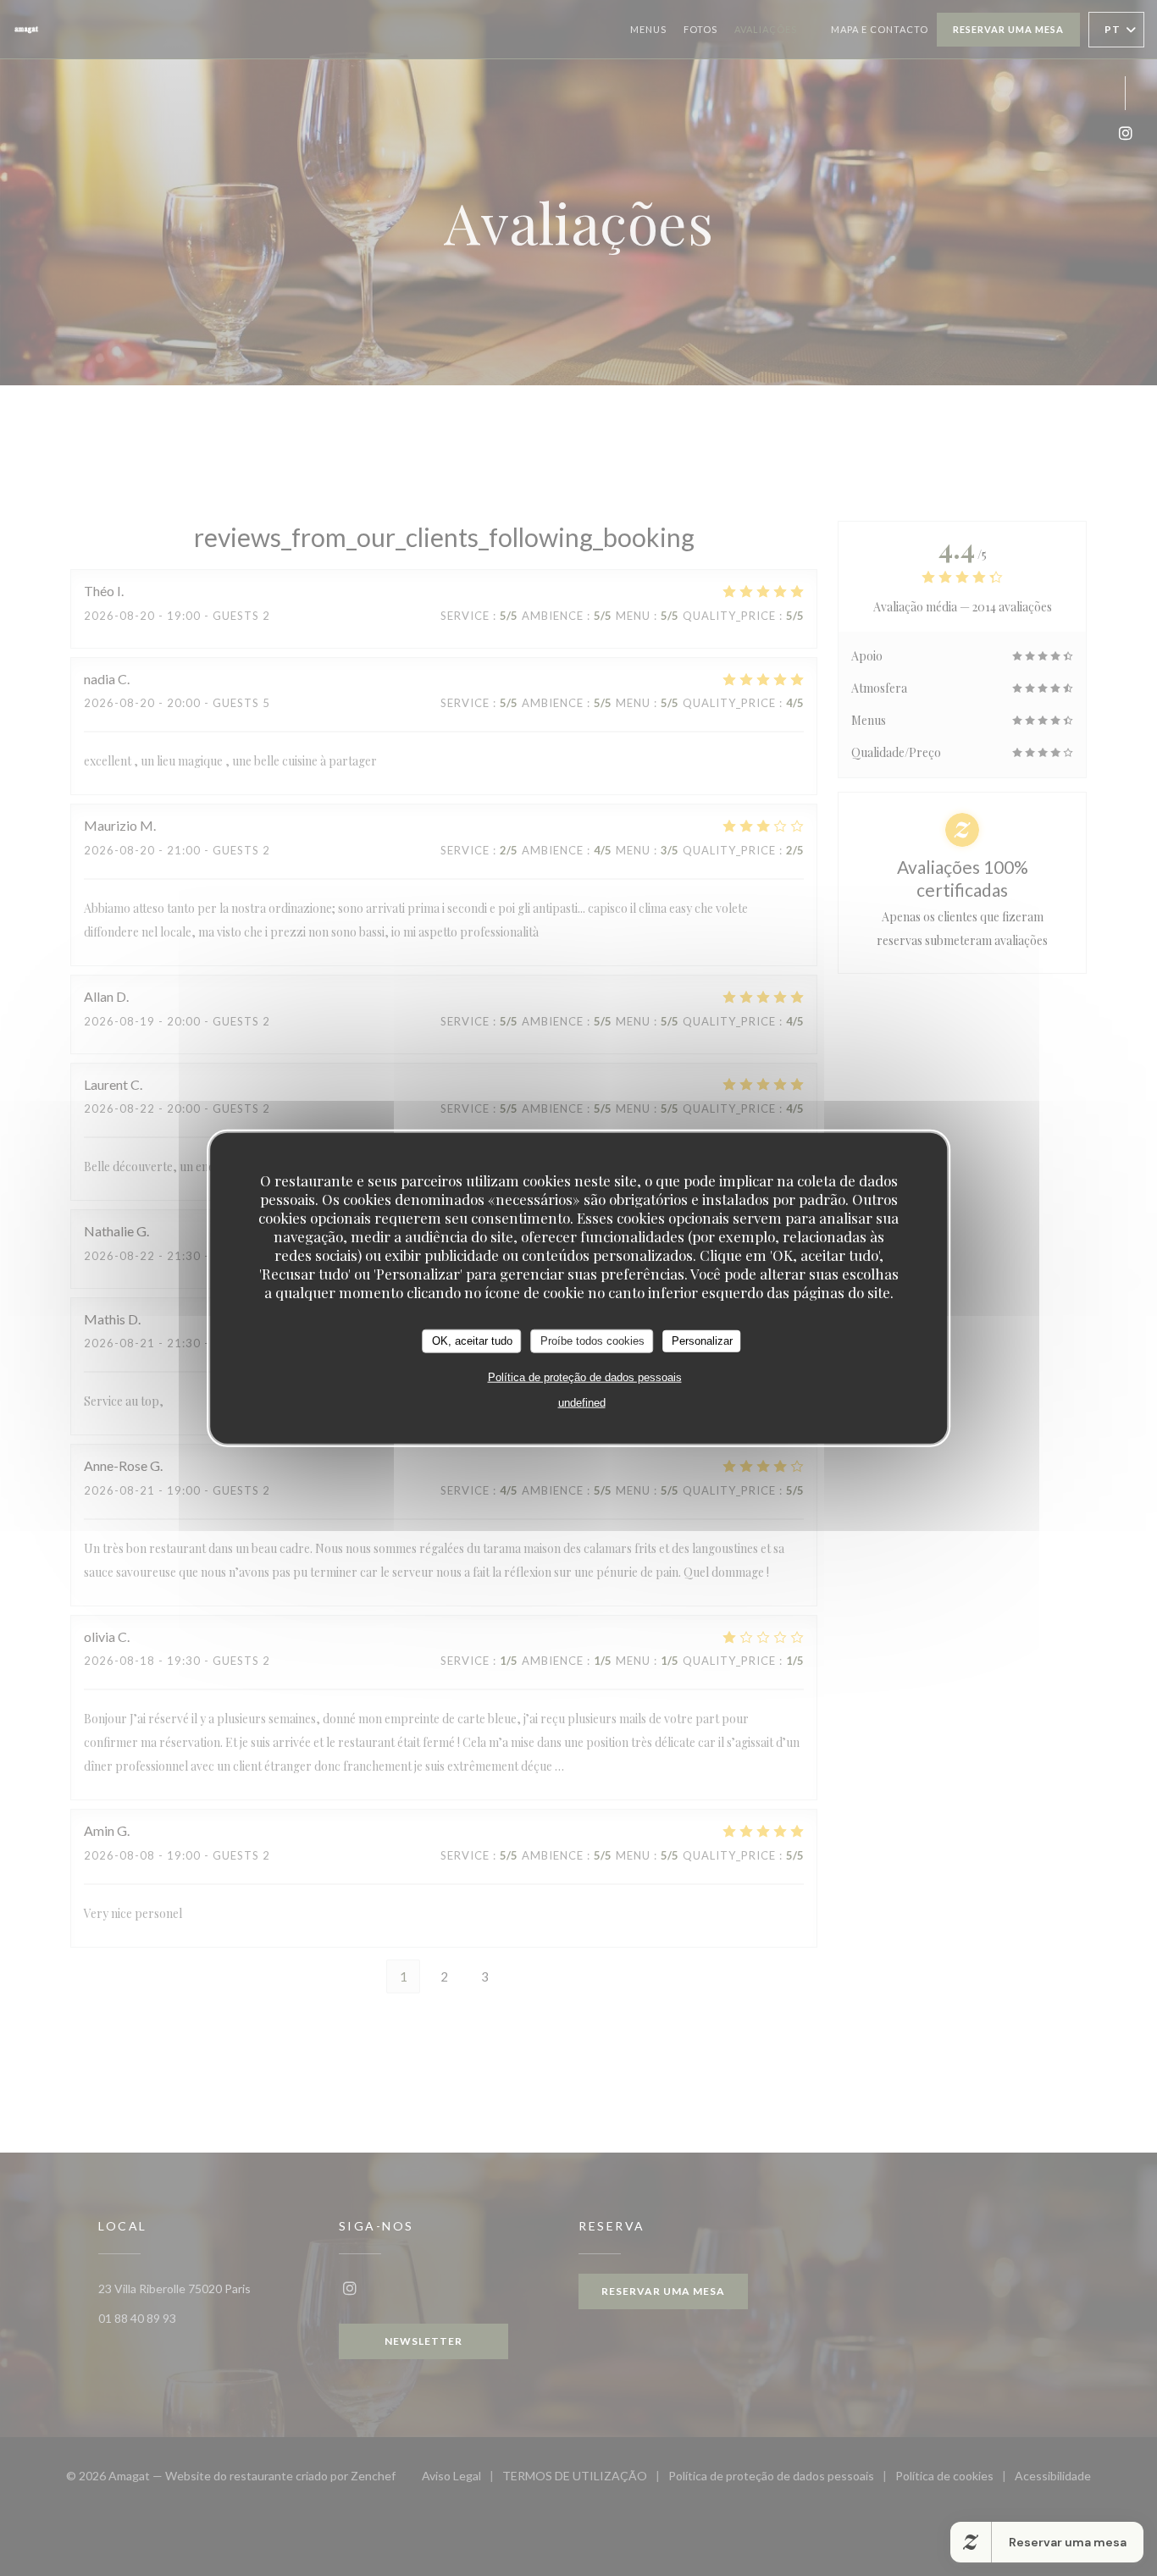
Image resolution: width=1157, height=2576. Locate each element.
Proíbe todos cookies (592, 1341)
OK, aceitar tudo (472, 1341)
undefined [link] (582, 1402)
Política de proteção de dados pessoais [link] (585, 1376)
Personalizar (702, 1341)
